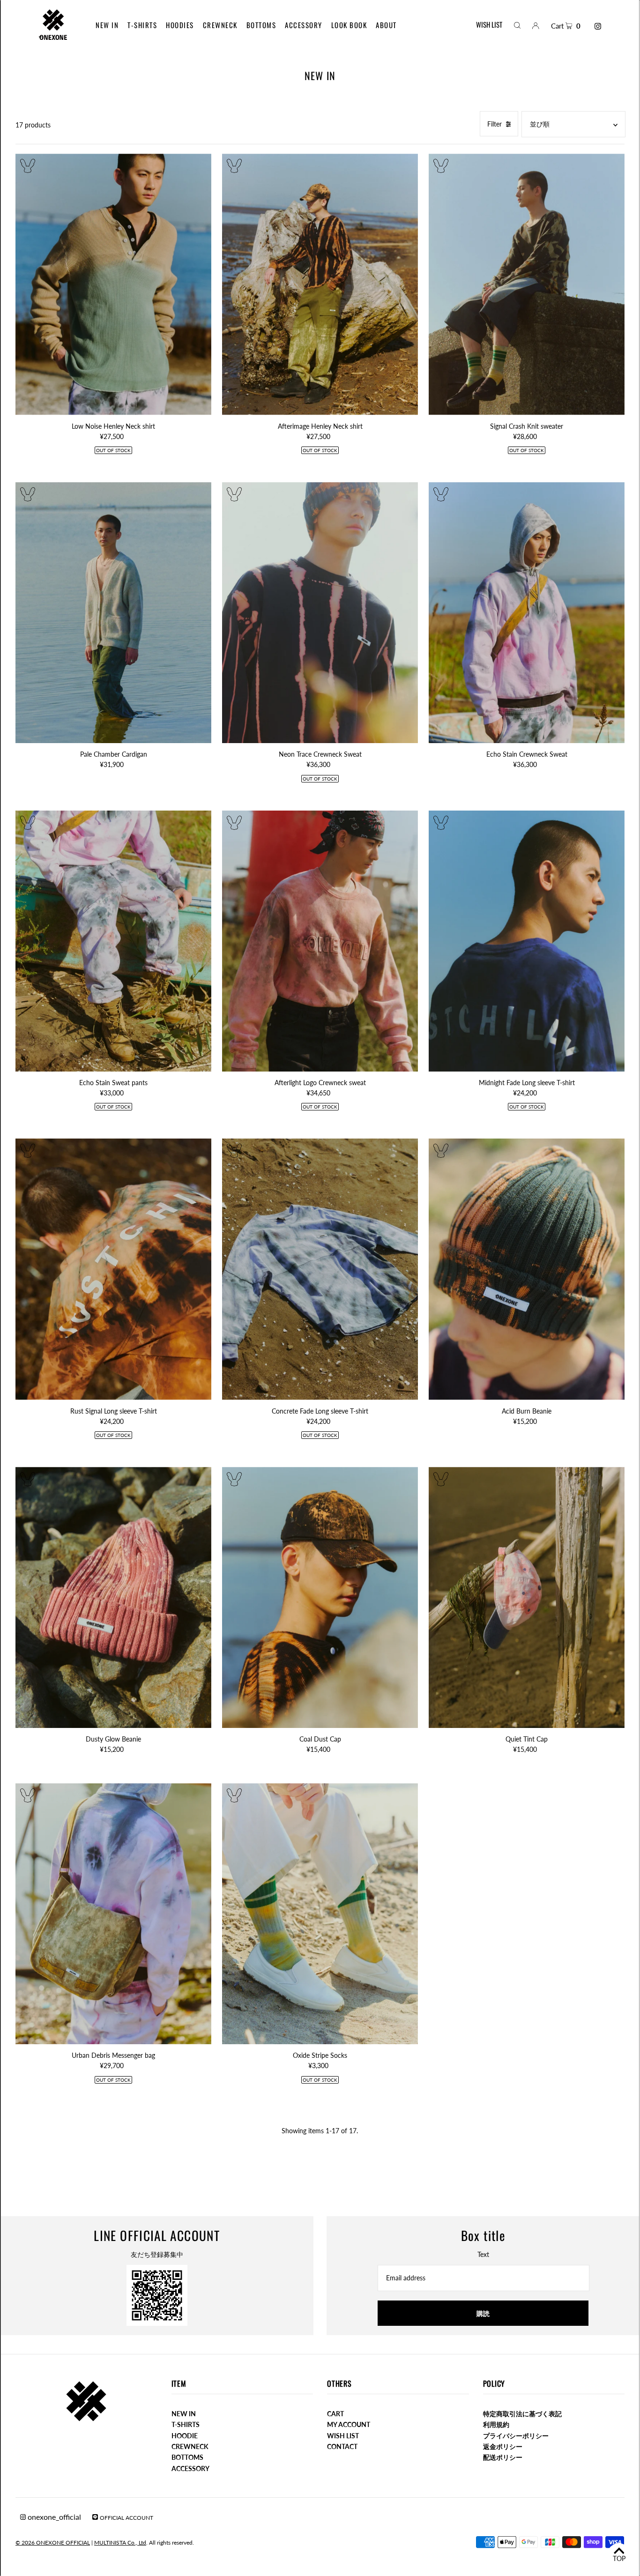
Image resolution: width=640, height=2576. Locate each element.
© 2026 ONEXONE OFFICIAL (53, 2542)
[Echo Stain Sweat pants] (113, 941)
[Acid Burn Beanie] (527, 1269)
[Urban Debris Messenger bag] (113, 1914)
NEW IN (184, 2414)
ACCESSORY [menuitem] (304, 25)
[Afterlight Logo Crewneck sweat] (320, 941)
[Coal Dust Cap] (320, 1597)
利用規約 (496, 2424)
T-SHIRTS (186, 2424)
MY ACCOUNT (349, 2424)
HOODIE (185, 2436)
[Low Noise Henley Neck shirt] (113, 284)
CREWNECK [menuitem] (220, 25)
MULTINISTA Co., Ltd (120, 2542)
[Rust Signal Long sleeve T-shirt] (113, 1269)
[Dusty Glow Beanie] (113, 1597)
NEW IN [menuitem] (107, 25)
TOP (619, 2558)
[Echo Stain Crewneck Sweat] (527, 613)
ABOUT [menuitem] (386, 25)
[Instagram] (598, 26)
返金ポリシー (503, 2446)
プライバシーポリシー (516, 2436)
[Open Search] (517, 25)
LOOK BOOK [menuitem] (349, 25)
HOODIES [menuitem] (180, 25)
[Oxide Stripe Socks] (320, 1914)
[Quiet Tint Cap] (527, 1597)
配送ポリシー (503, 2457)
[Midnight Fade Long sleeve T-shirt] (527, 941)
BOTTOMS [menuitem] (261, 25)
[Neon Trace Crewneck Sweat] (320, 613)
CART (335, 2414)
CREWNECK (190, 2446)
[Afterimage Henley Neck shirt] (320, 284)
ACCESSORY (190, 2468)
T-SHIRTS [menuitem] (142, 25)
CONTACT (342, 2446)
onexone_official (53, 2517)
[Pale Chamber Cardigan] (113, 613)
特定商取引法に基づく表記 (522, 2414)
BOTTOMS (187, 2457)
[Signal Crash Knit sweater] (527, 284)
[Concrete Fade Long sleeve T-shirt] (320, 1269)
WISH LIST (489, 24)
